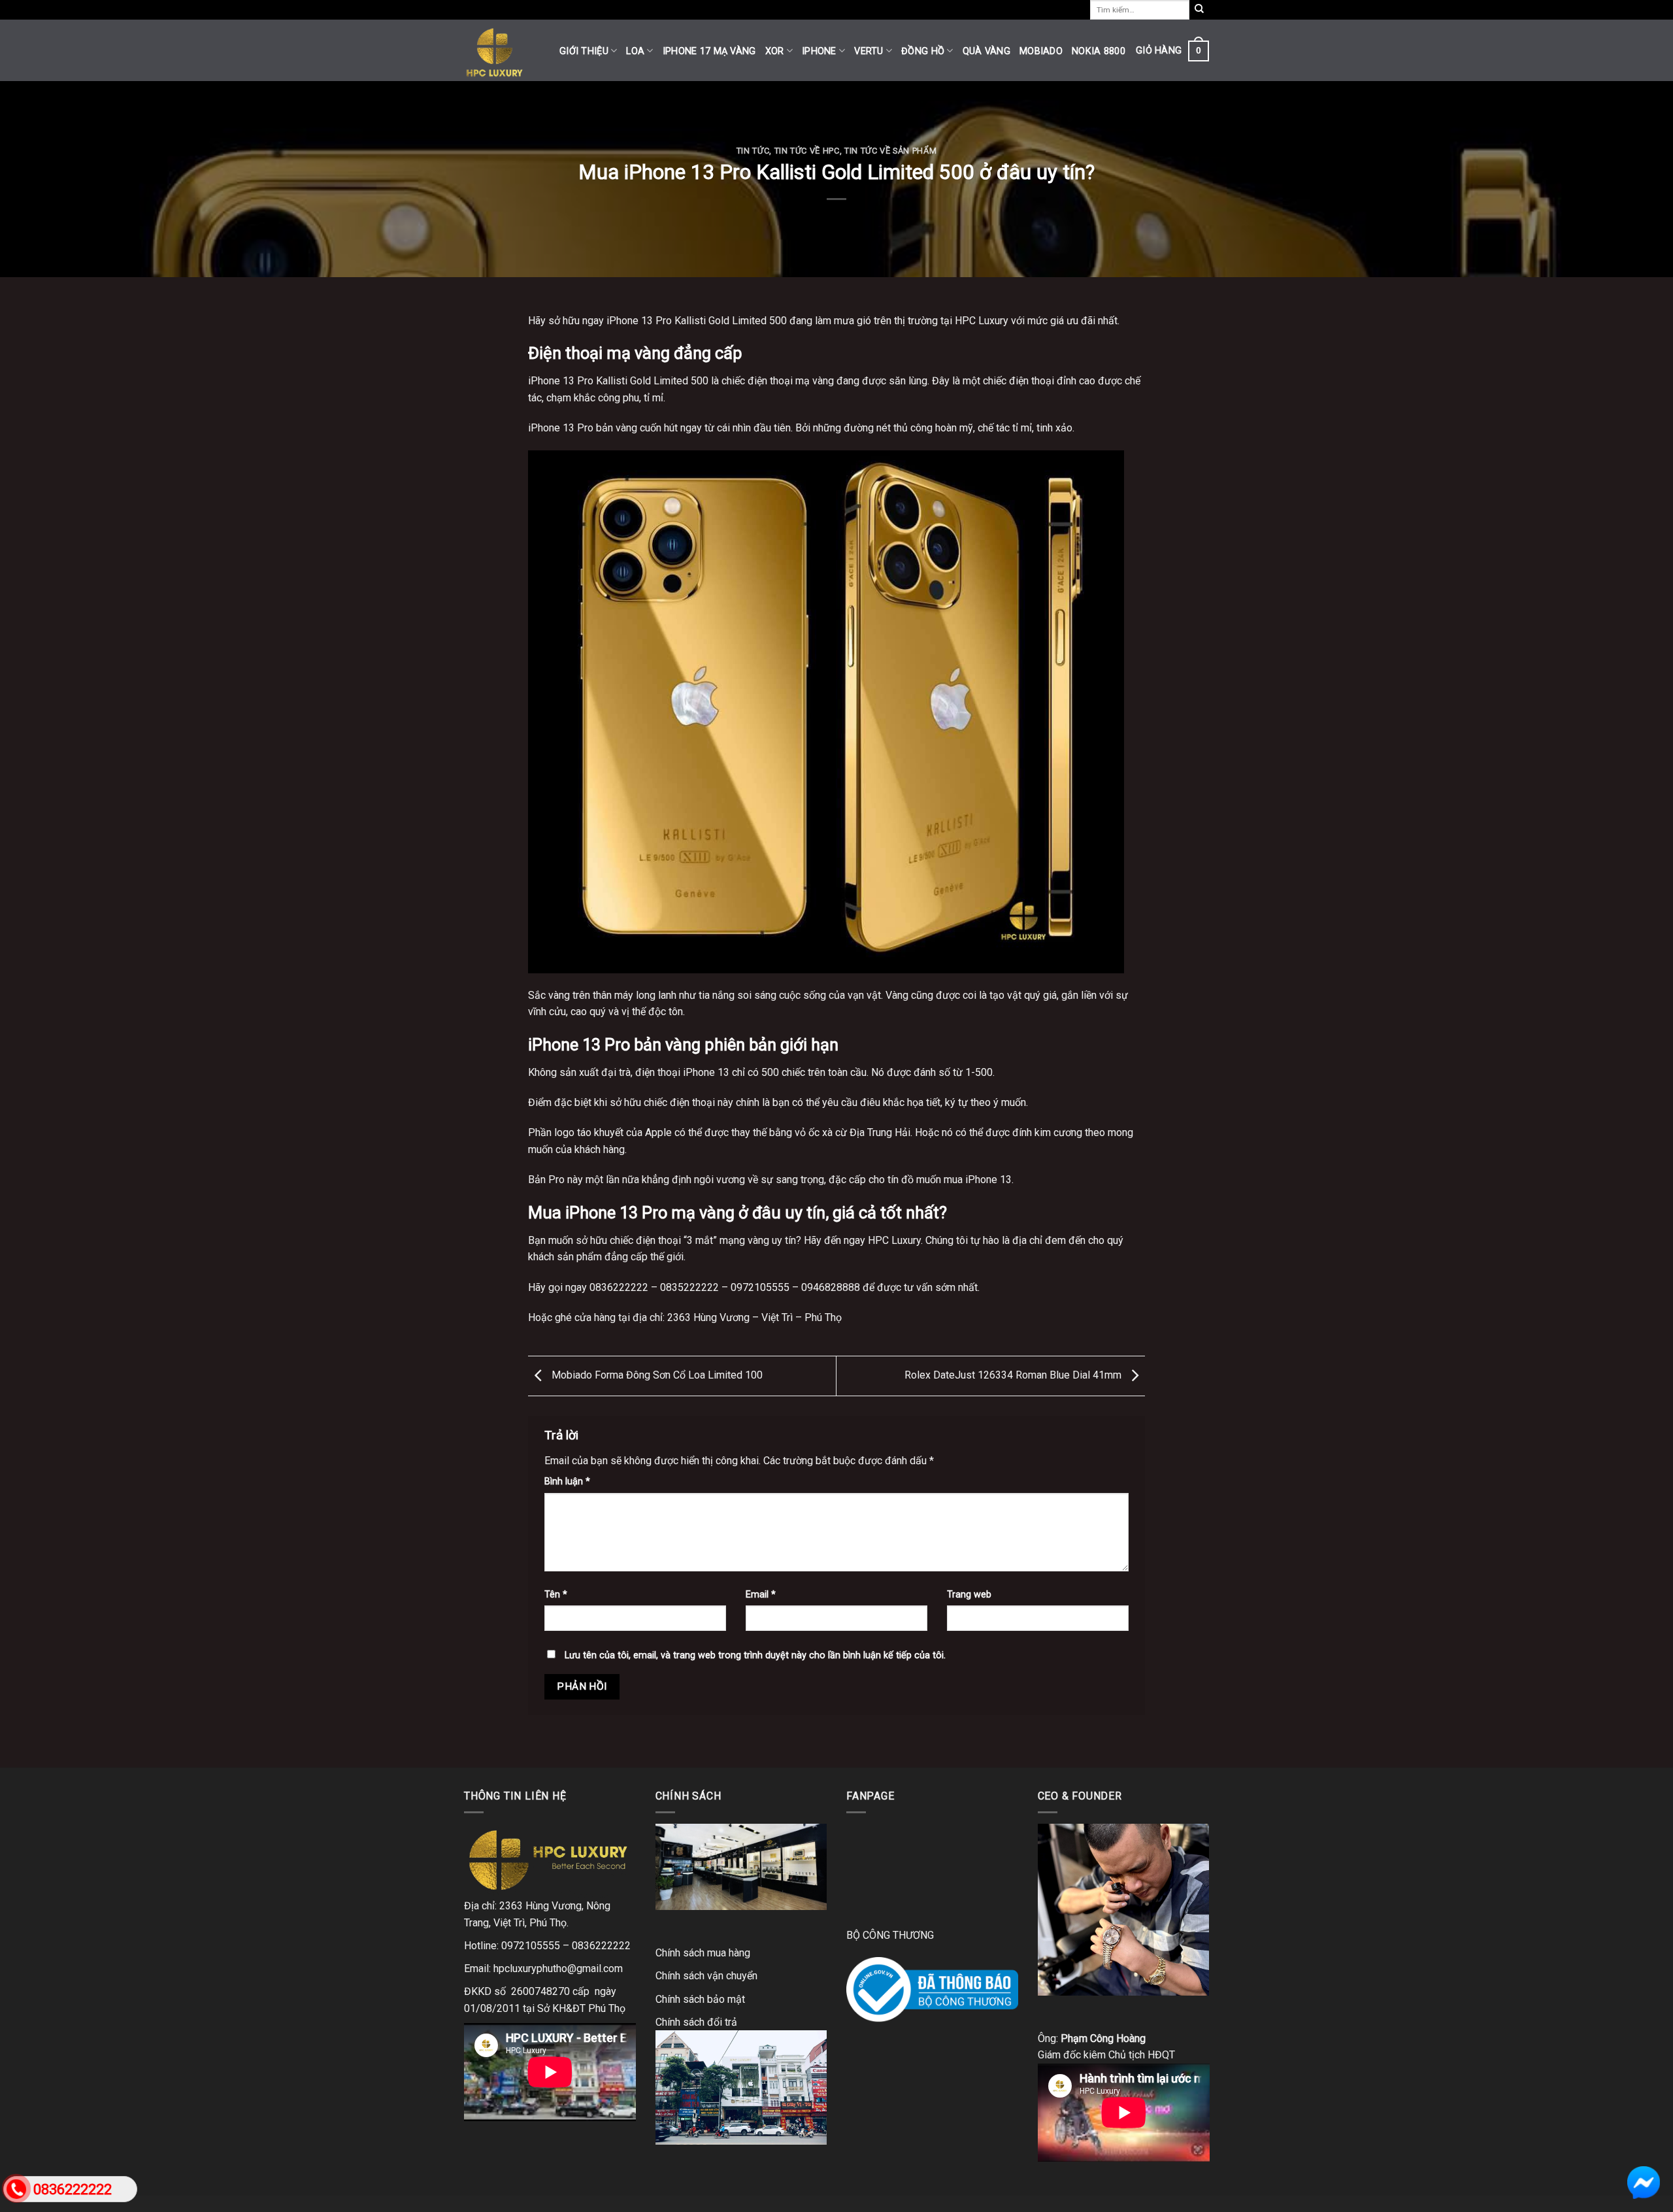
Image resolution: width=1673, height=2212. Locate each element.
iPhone (819, 51)
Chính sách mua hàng (703, 1953)
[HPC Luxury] (502, 50)
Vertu (869, 51)
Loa (635, 51)
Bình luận (567, 1482)
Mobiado (1041, 51)
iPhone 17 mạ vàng (709, 51)
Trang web (969, 1595)
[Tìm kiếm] (1199, 10)
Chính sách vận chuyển (706, 1976)
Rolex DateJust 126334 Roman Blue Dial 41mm (1014, 1375)
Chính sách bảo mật (700, 1999)
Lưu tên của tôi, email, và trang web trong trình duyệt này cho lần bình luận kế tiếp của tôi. (755, 1655)
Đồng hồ (923, 51)
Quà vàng (986, 51)
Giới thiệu (584, 51)
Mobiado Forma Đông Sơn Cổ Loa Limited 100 (656, 1375)
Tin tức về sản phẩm (890, 151)
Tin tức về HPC (807, 151)
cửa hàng (595, 1317)
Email (761, 1595)
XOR (775, 51)
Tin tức (753, 151)
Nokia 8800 (1099, 51)
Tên (556, 1595)
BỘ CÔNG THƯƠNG (890, 1935)
